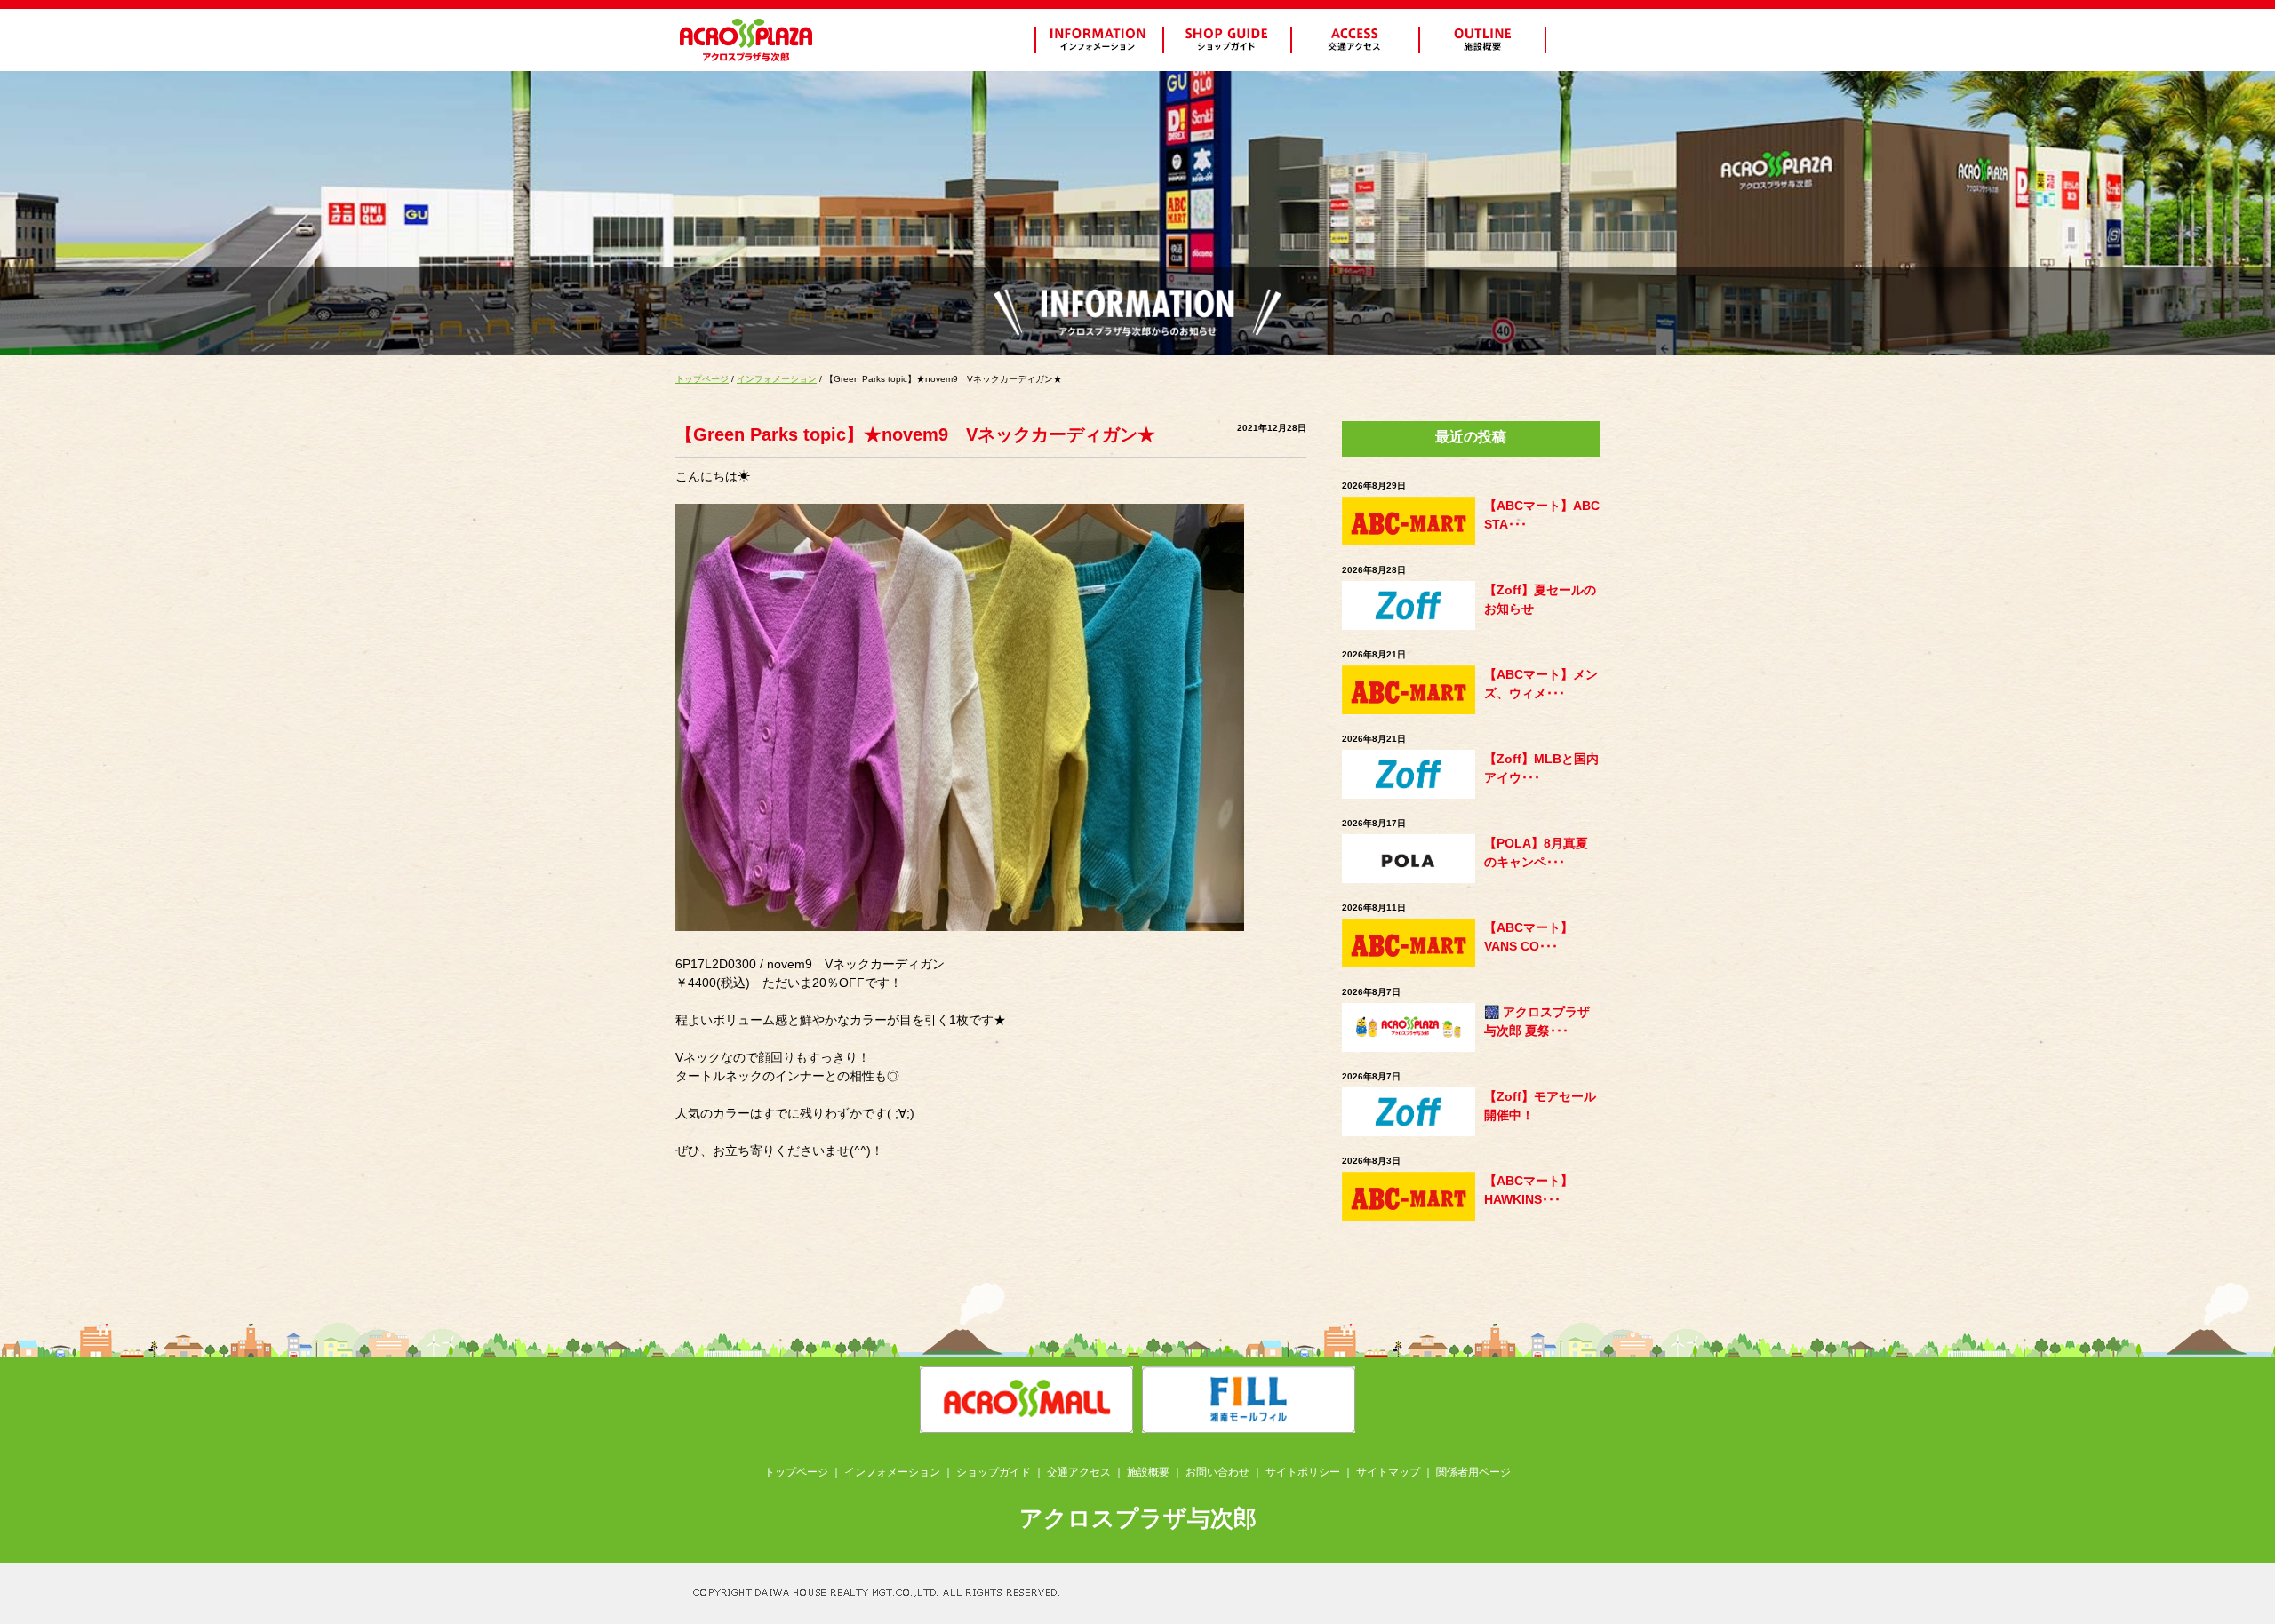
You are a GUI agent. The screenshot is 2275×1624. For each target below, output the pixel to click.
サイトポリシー (1303, 1472)
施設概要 (1148, 1472)
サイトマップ (1388, 1472)
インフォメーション (777, 379)
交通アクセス (1079, 1472)
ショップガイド (994, 1472)
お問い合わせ (1217, 1472)
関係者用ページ (1473, 1472)
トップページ (702, 379)
